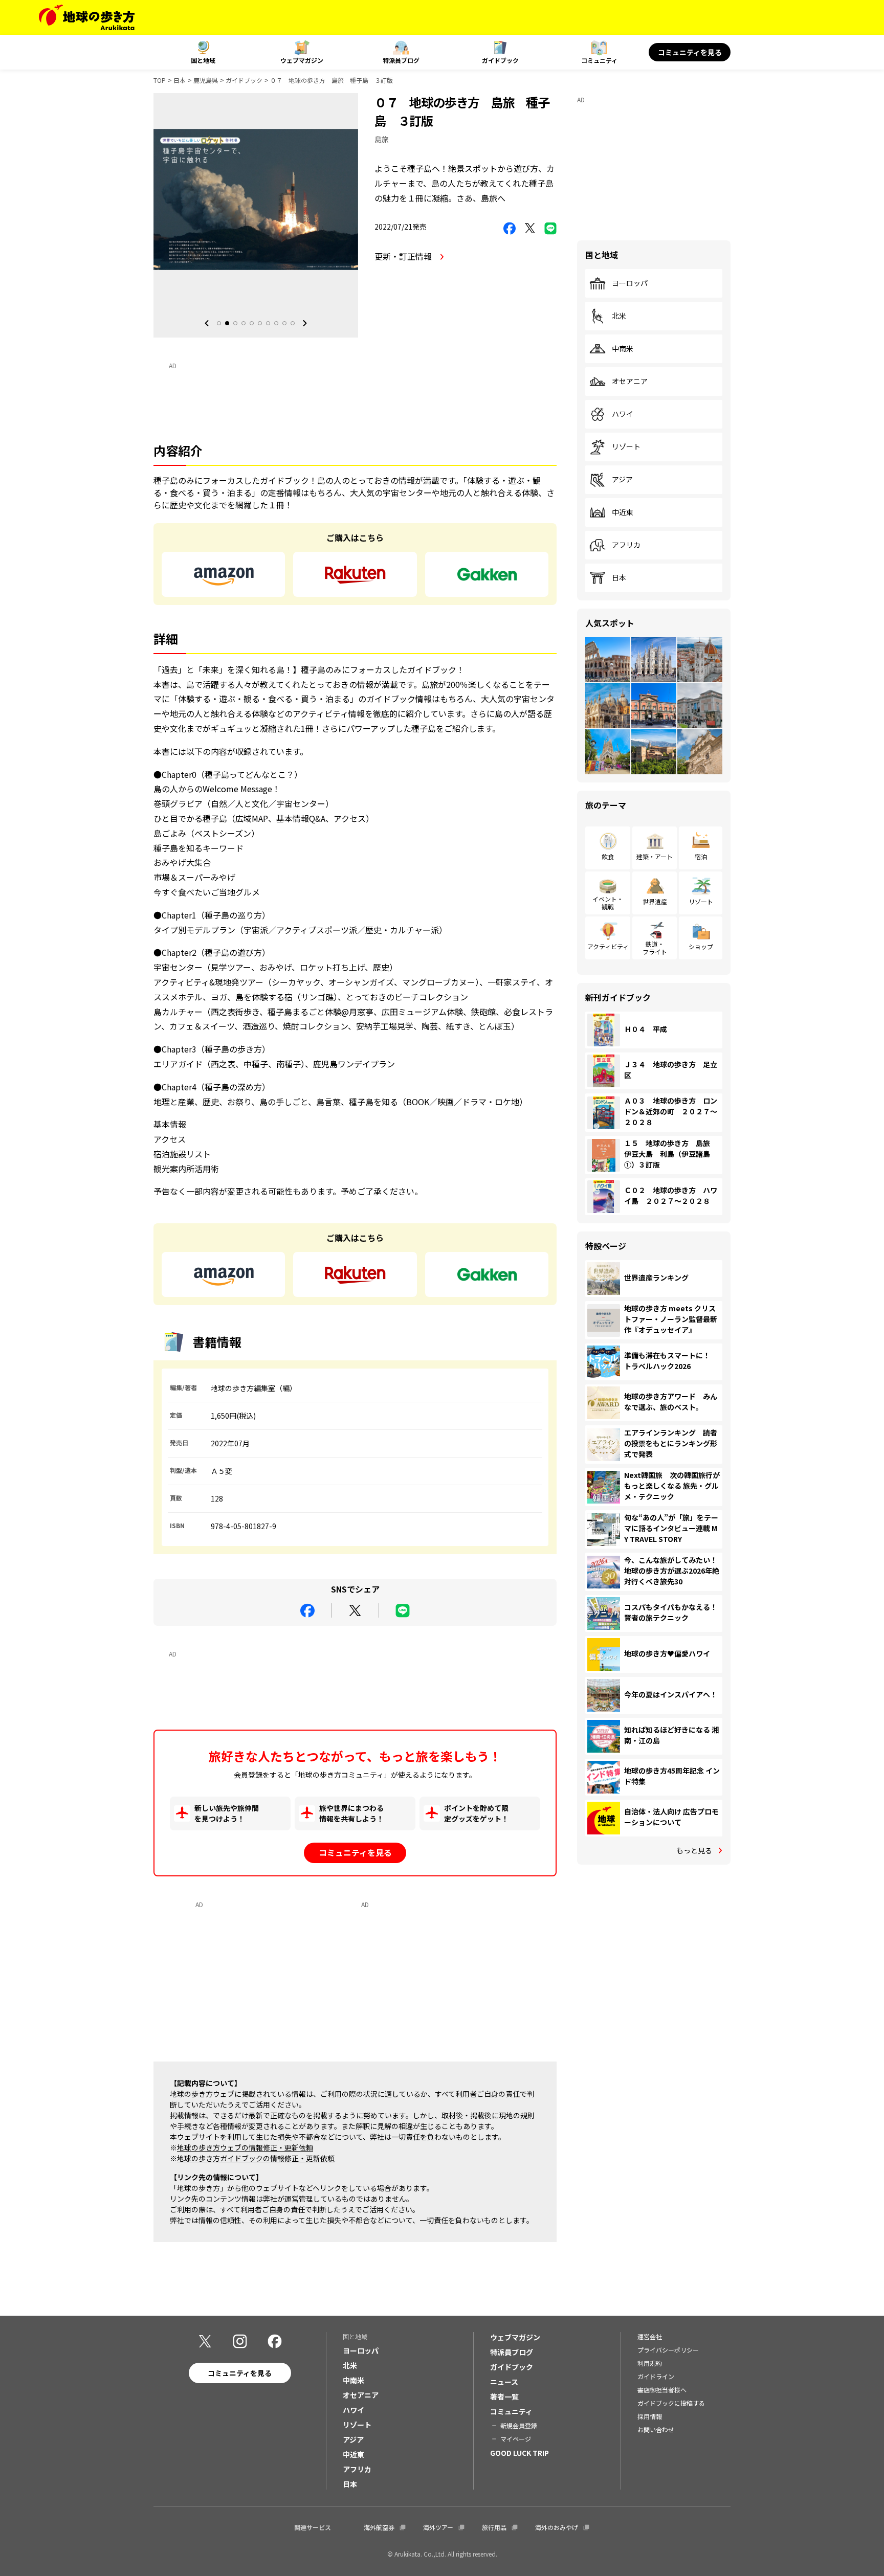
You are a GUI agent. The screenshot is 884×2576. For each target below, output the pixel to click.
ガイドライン (656, 2376)
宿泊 (701, 856)
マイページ (516, 2439)
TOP (160, 80)
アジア (622, 480)
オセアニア (630, 382)
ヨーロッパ (630, 283)
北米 (619, 316)
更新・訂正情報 (404, 256)
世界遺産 (655, 901)
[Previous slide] (207, 323)
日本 (180, 80)
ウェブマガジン (302, 60)
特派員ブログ (401, 60)
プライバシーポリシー (668, 2350)
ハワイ (623, 414)
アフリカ (626, 545)
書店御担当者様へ (662, 2390)
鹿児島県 (206, 80)
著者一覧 (504, 2396)
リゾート (626, 447)
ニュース (504, 2382)
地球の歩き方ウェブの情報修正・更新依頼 (245, 2147)
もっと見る (694, 1850)
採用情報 (650, 2416)
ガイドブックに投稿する (671, 2403)
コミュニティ (599, 60)
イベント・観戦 (608, 902)
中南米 (623, 349)
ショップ (701, 946)
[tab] (219, 323)
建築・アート (655, 856)
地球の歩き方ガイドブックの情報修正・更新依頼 (256, 2158)
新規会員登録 (519, 2425)
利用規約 (650, 2363)
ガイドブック (500, 60)
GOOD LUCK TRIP (520, 2453)
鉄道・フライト (655, 947)
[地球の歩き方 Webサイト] (87, 17)
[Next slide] (305, 323)
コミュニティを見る (690, 52)
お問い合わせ (656, 2429)
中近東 (623, 512)
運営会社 (650, 2336)
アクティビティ (608, 946)
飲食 (608, 856)
